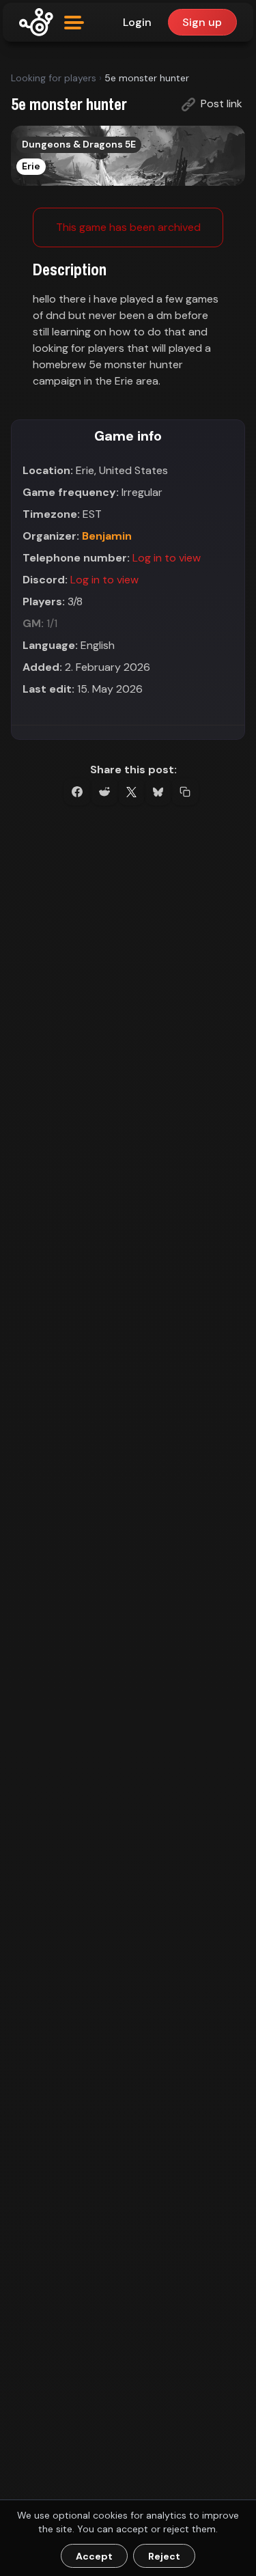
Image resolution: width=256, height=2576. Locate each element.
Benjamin (107, 536)
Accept (94, 2556)
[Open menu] (74, 23)
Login (137, 22)
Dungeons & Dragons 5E (79, 144)
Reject (164, 2556)
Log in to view (167, 558)
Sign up (202, 22)
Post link (220, 103)
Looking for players (54, 78)
